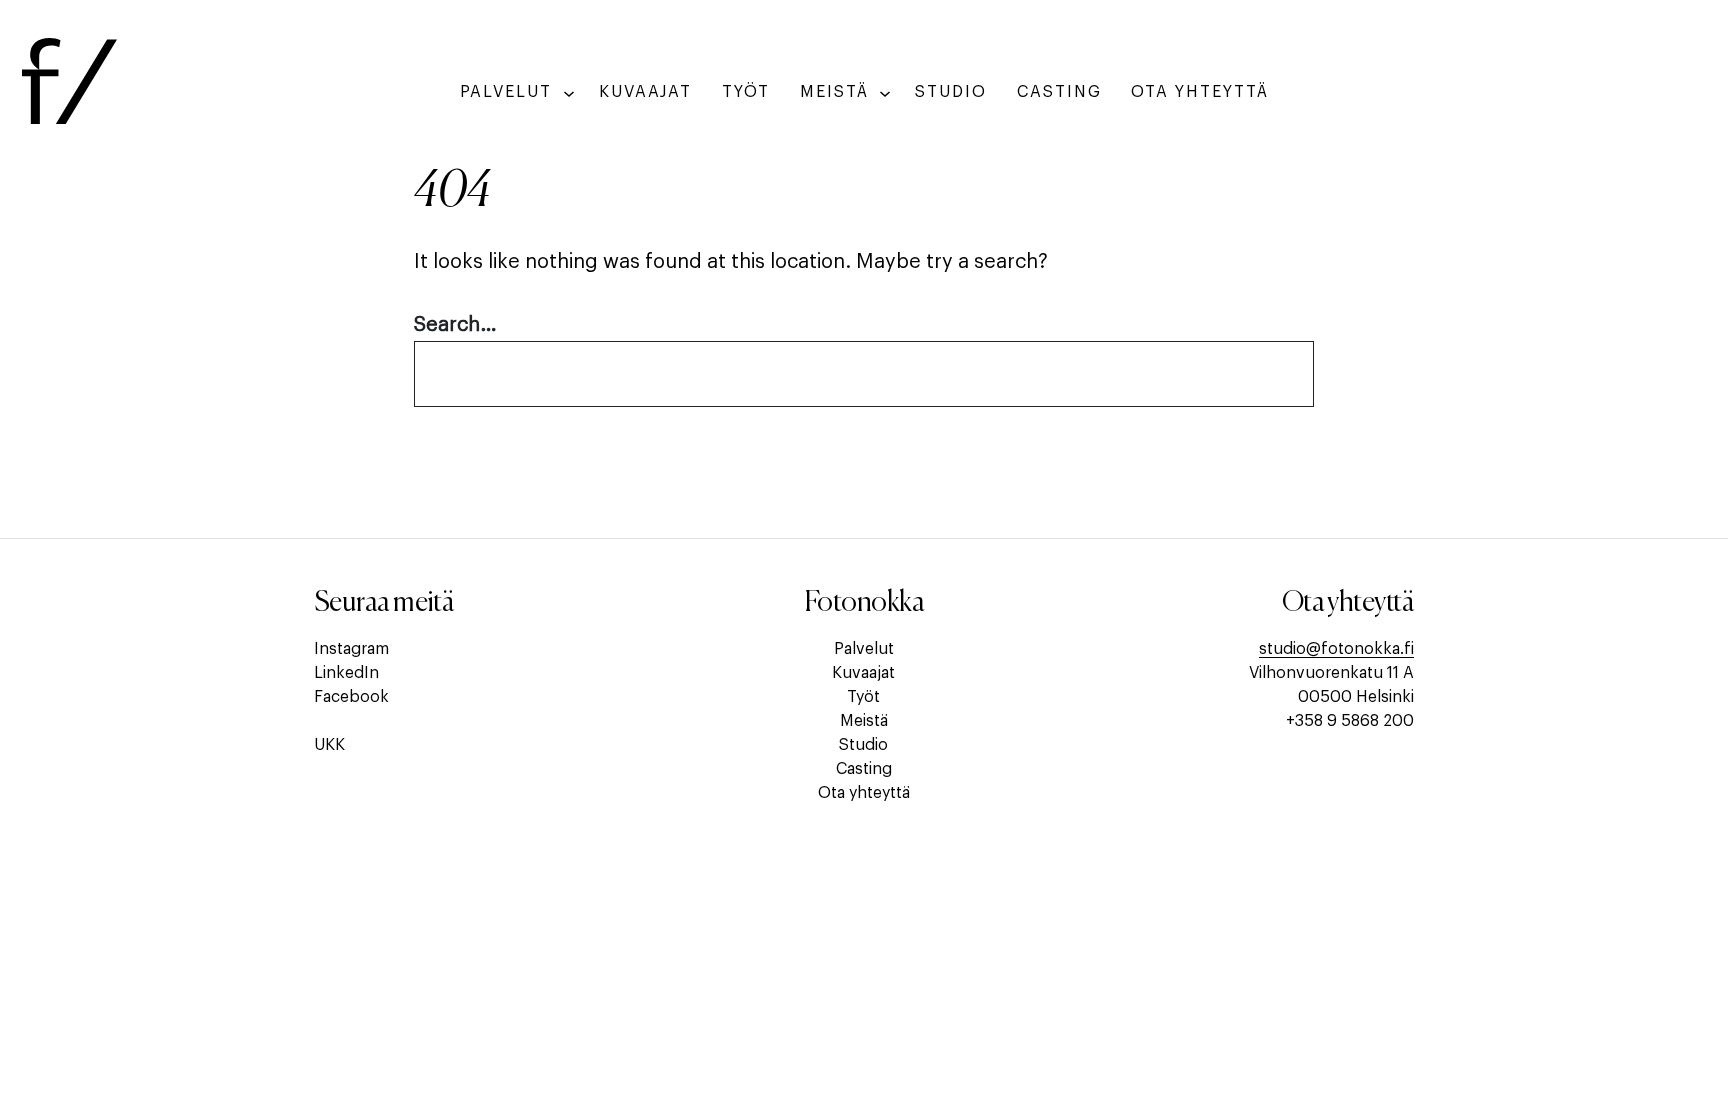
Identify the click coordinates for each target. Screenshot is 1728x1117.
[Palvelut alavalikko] (569, 93)
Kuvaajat (863, 673)
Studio (863, 745)
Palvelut (864, 649)
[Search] (1268, 374)
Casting (864, 769)
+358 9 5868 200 (1350, 721)
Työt (863, 697)
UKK (329, 745)
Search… (455, 325)
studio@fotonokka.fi (1336, 649)
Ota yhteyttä (864, 793)
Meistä (864, 721)
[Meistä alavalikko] (885, 93)
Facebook (351, 697)
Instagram (351, 649)
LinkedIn (346, 673)
